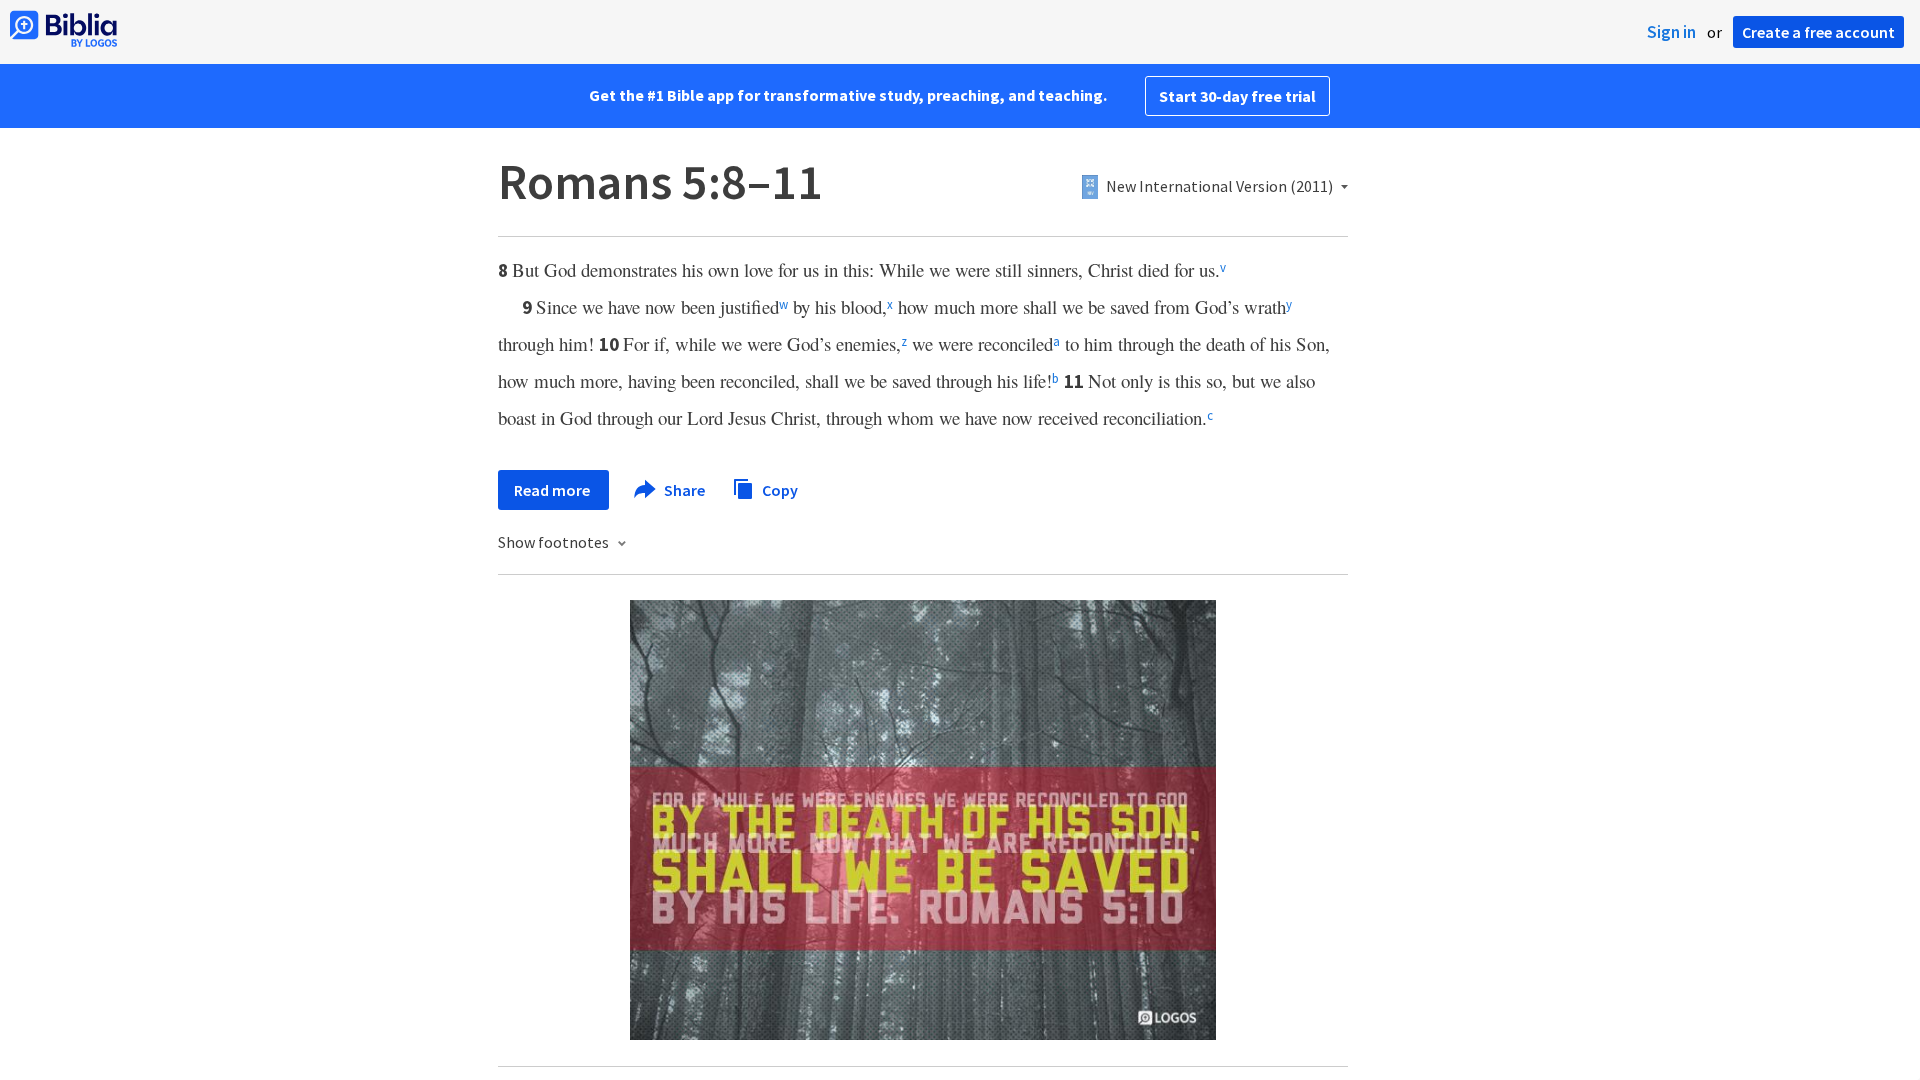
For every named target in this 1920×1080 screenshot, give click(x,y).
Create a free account (1818, 32)
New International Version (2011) (1219, 187)
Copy (778, 489)
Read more (553, 490)
